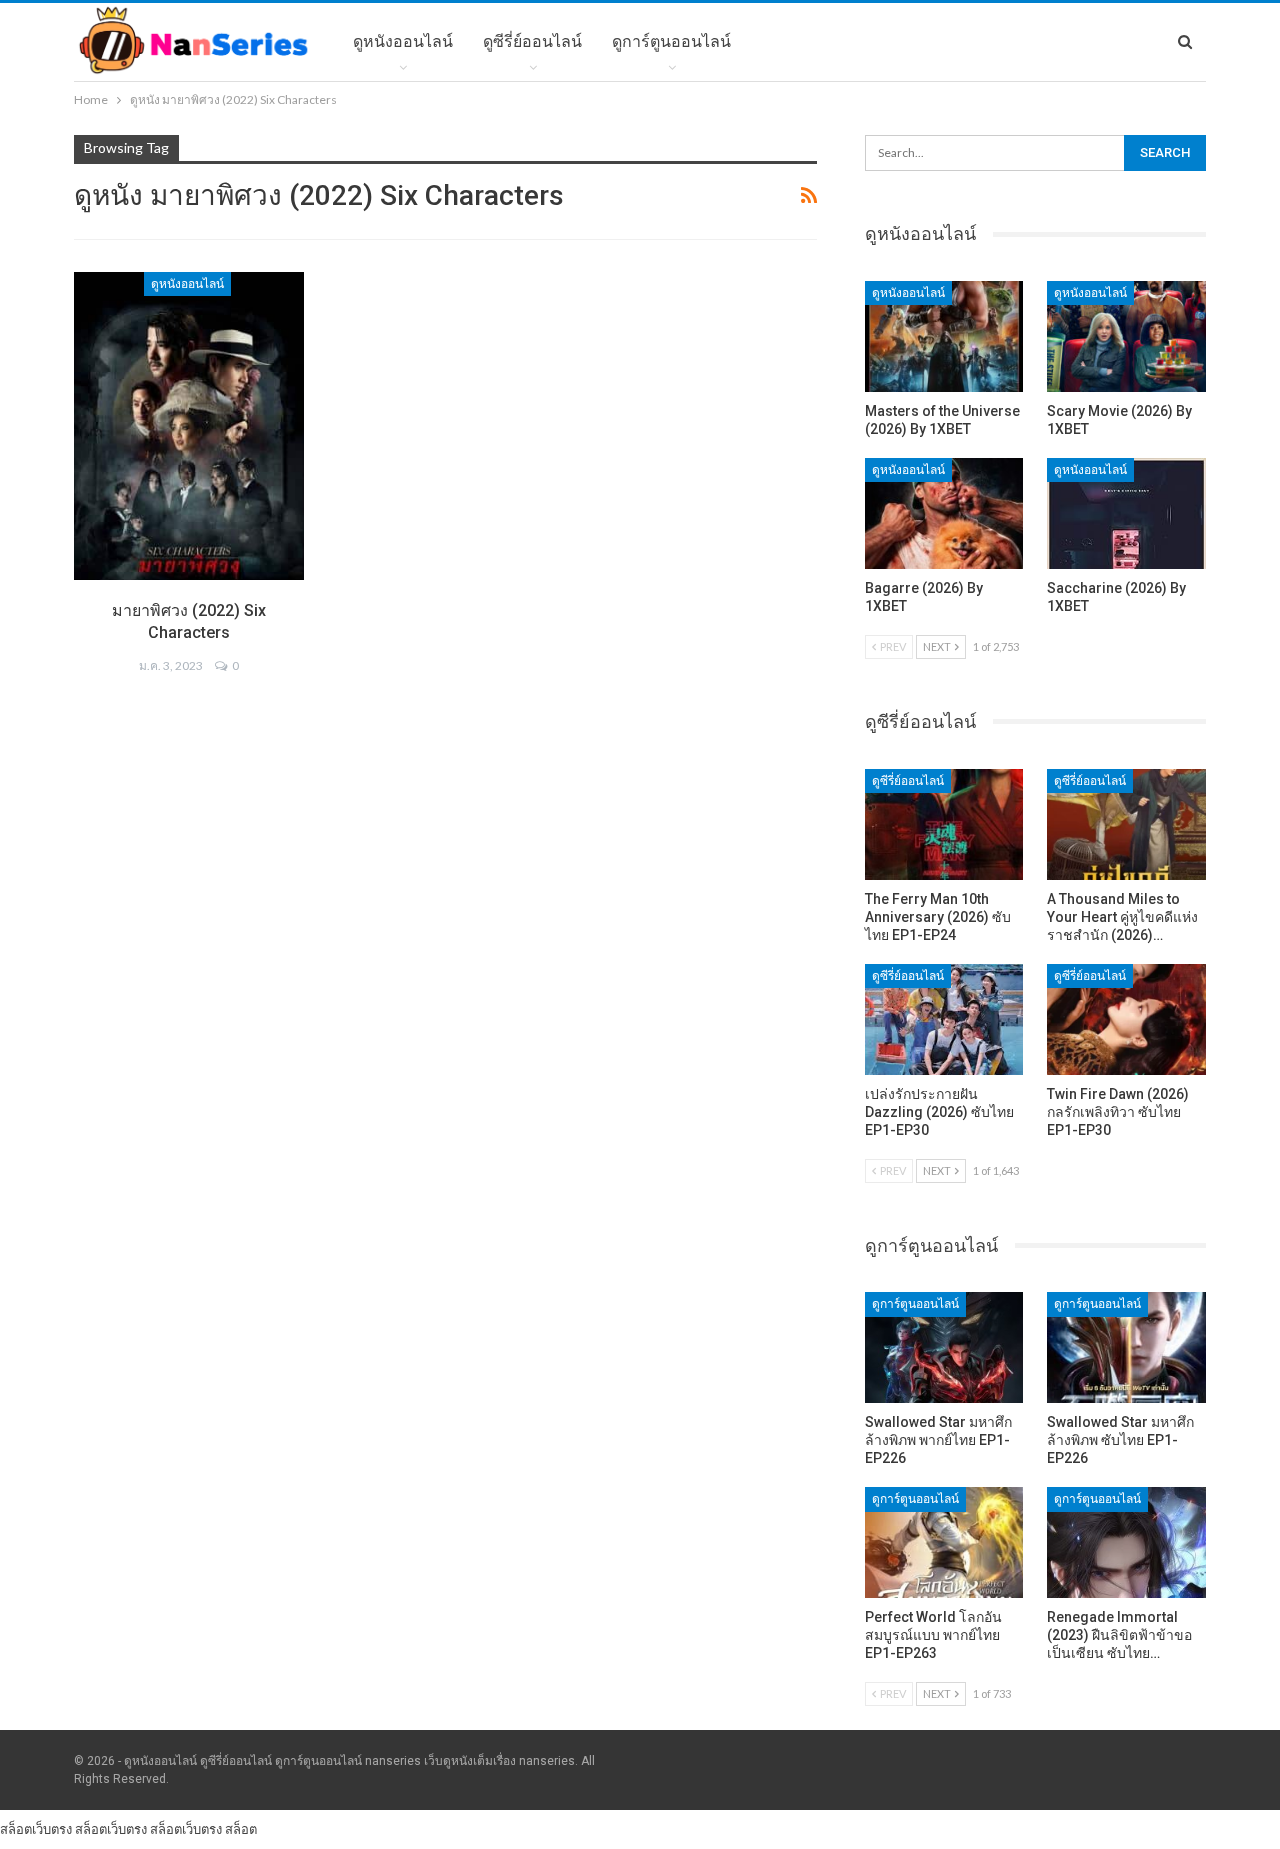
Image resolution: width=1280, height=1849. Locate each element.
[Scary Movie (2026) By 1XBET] (1126, 336)
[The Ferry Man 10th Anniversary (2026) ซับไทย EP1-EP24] (944, 824)
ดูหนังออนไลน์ (403, 41)
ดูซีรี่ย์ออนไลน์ (532, 41)
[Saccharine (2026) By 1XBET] (1126, 513)
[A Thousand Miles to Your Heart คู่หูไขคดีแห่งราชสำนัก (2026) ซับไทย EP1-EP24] (1126, 824)
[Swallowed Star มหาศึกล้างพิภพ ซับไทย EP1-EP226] (1126, 1347)
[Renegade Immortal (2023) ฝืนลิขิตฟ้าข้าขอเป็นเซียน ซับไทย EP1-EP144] (1126, 1542)
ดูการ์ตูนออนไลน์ (671, 41)
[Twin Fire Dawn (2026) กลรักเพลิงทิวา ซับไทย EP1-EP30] (1126, 1019)
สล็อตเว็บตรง (36, 1829)
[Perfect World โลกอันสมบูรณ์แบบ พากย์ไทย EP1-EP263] (944, 1542)
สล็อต (241, 1829)
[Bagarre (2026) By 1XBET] (944, 513)
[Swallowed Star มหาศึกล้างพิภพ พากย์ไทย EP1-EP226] (944, 1347)
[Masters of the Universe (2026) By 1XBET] (944, 336)
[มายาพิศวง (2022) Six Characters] (189, 426)
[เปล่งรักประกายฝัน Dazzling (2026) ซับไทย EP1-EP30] (944, 1019)
